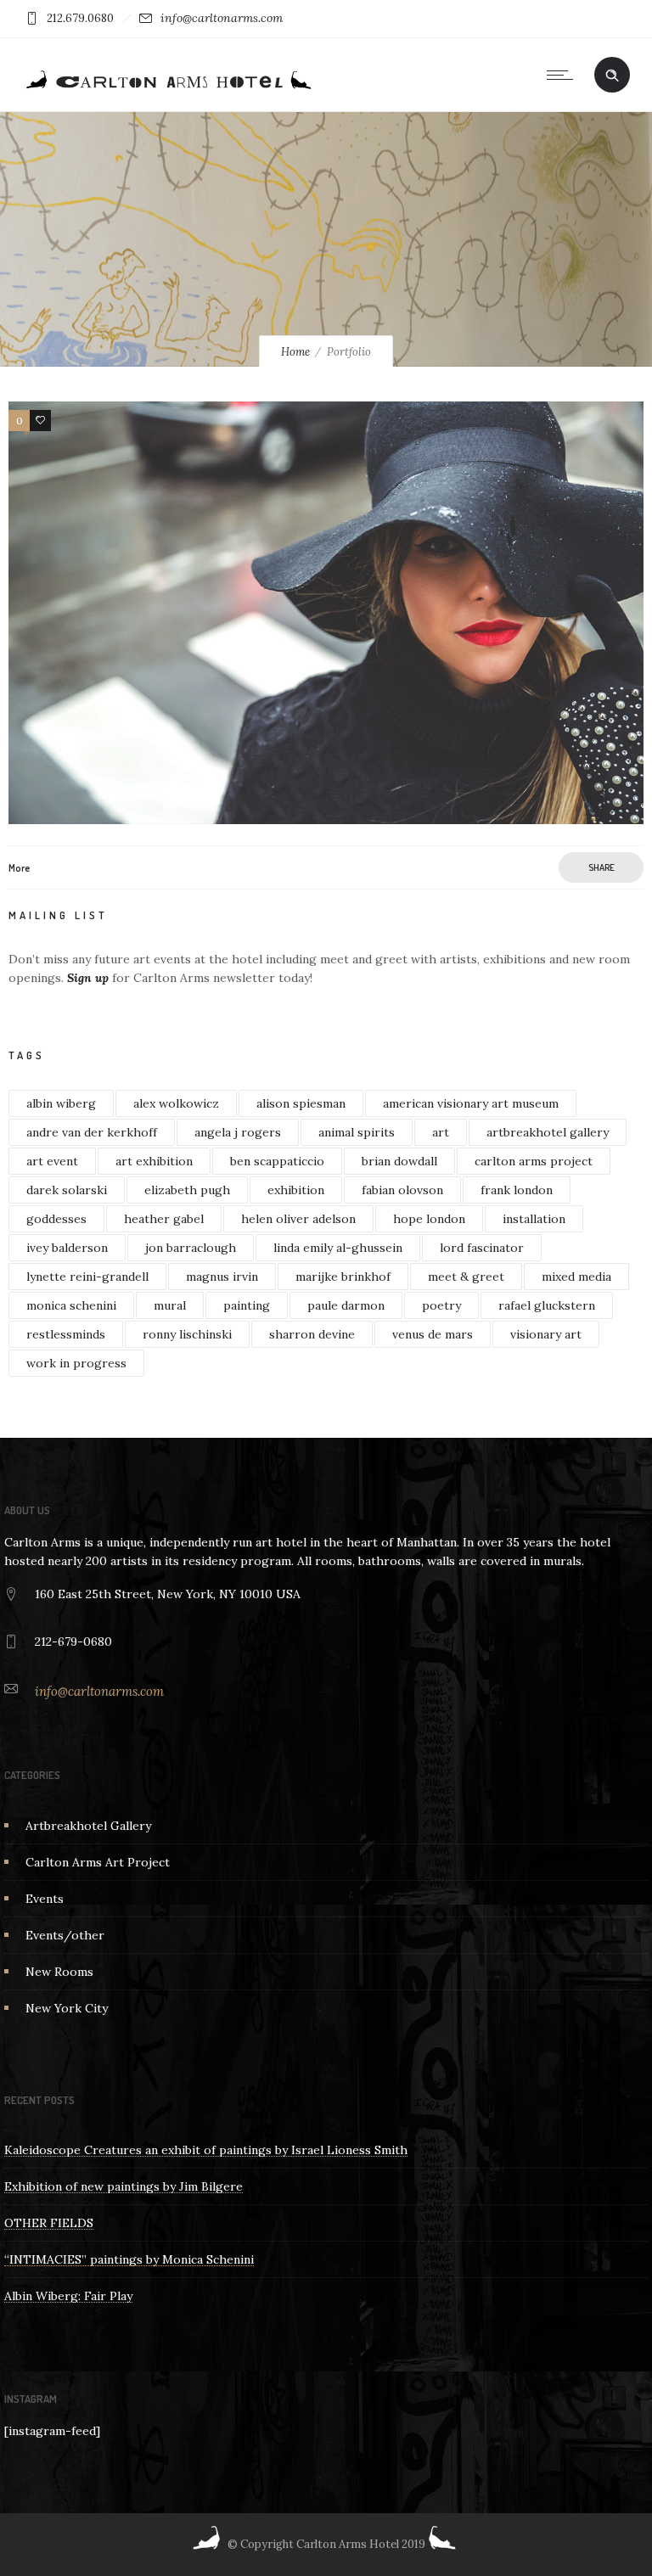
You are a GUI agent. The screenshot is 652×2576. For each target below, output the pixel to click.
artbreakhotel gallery (548, 1132)
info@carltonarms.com (222, 18)
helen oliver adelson (298, 1219)
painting (247, 1305)
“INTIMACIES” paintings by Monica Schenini (129, 2259)
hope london (429, 1219)
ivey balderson (67, 1248)
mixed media (576, 1277)
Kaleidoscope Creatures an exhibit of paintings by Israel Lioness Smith (206, 2150)
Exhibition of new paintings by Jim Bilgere (124, 2186)
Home (295, 352)
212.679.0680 (80, 18)
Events (45, 1899)
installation (534, 1219)
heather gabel (164, 1219)
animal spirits (357, 1132)
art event (52, 1161)
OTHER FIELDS (49, 2223)
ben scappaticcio (277, 1161)
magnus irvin (222, 1277)
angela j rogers (238, 1132)
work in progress (76, 1363)
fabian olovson (402, 1190)
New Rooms (59, 1972)
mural (170, 1305)
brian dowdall (399, 1161)
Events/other (65, 1935)
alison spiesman (301, 1103)
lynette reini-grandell (87, 1277)
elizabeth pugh (187, 1190)
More (19, 868)
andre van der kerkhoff (92, 1132)
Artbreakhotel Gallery (88, 1826)
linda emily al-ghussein (338, 1248)
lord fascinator (482, 1248)
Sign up (88, 978)
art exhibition (154, 1161)
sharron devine (312, 1334)
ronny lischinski (187, 1334)
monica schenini (71, 1305)
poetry (441, 1305)
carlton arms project (534, 1161)
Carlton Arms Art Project (98, 1862)
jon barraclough (191, 1248)
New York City (67, 2008)
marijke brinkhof (343, 1277)
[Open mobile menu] (564, 75)
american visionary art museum (471, 1103)
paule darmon (346, 1305)
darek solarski (67, 1190)
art (441, 1132)
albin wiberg (61, 1103)
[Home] (167, 90)
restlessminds (66, 1334)
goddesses (56, 1219)
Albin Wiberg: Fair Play (68, 2296)
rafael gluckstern (547, 1305)
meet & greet (466, 1277)
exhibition (296, 1190)
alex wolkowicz (176, 1103)
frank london (517, 1190)
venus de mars (433, 1334)
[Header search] (612, 76)
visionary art (546, 1334)
